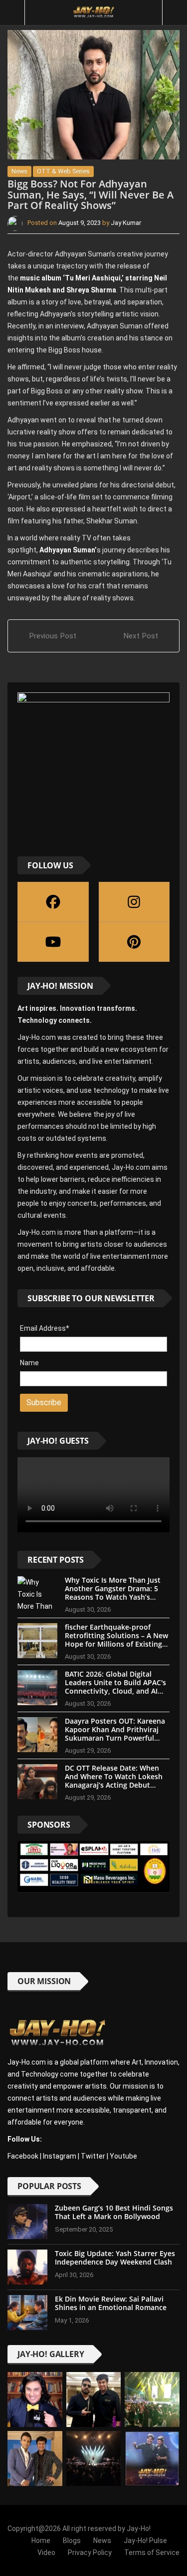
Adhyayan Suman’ (67, 550)
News (19, 171)
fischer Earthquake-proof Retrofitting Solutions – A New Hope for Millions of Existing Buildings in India (116, 1639)
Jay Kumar (126, 223)
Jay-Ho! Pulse (145, 2541)
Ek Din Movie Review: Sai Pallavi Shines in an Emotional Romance (111, 2303)
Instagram (60, 2156)
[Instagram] (134, 902)
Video (46, 2553)
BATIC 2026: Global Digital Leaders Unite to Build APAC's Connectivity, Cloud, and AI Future (115, 1686)
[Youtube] (53, 942)
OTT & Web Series (63, 171)
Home (41, 2541)
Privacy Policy (90, 2553)
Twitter (93, 2156)
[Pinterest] (134, 942)
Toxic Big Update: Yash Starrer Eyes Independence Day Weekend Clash (115, 2258)
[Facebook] (53, 902)
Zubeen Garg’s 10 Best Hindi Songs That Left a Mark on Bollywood (114, 2212)
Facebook (23, 2156)
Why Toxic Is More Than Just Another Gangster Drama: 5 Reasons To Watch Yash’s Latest (113, 1592)
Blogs (72, 2541)
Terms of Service (152, 2553)
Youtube (123, 2156)
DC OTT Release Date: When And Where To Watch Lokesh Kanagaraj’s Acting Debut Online (114, 1780)
